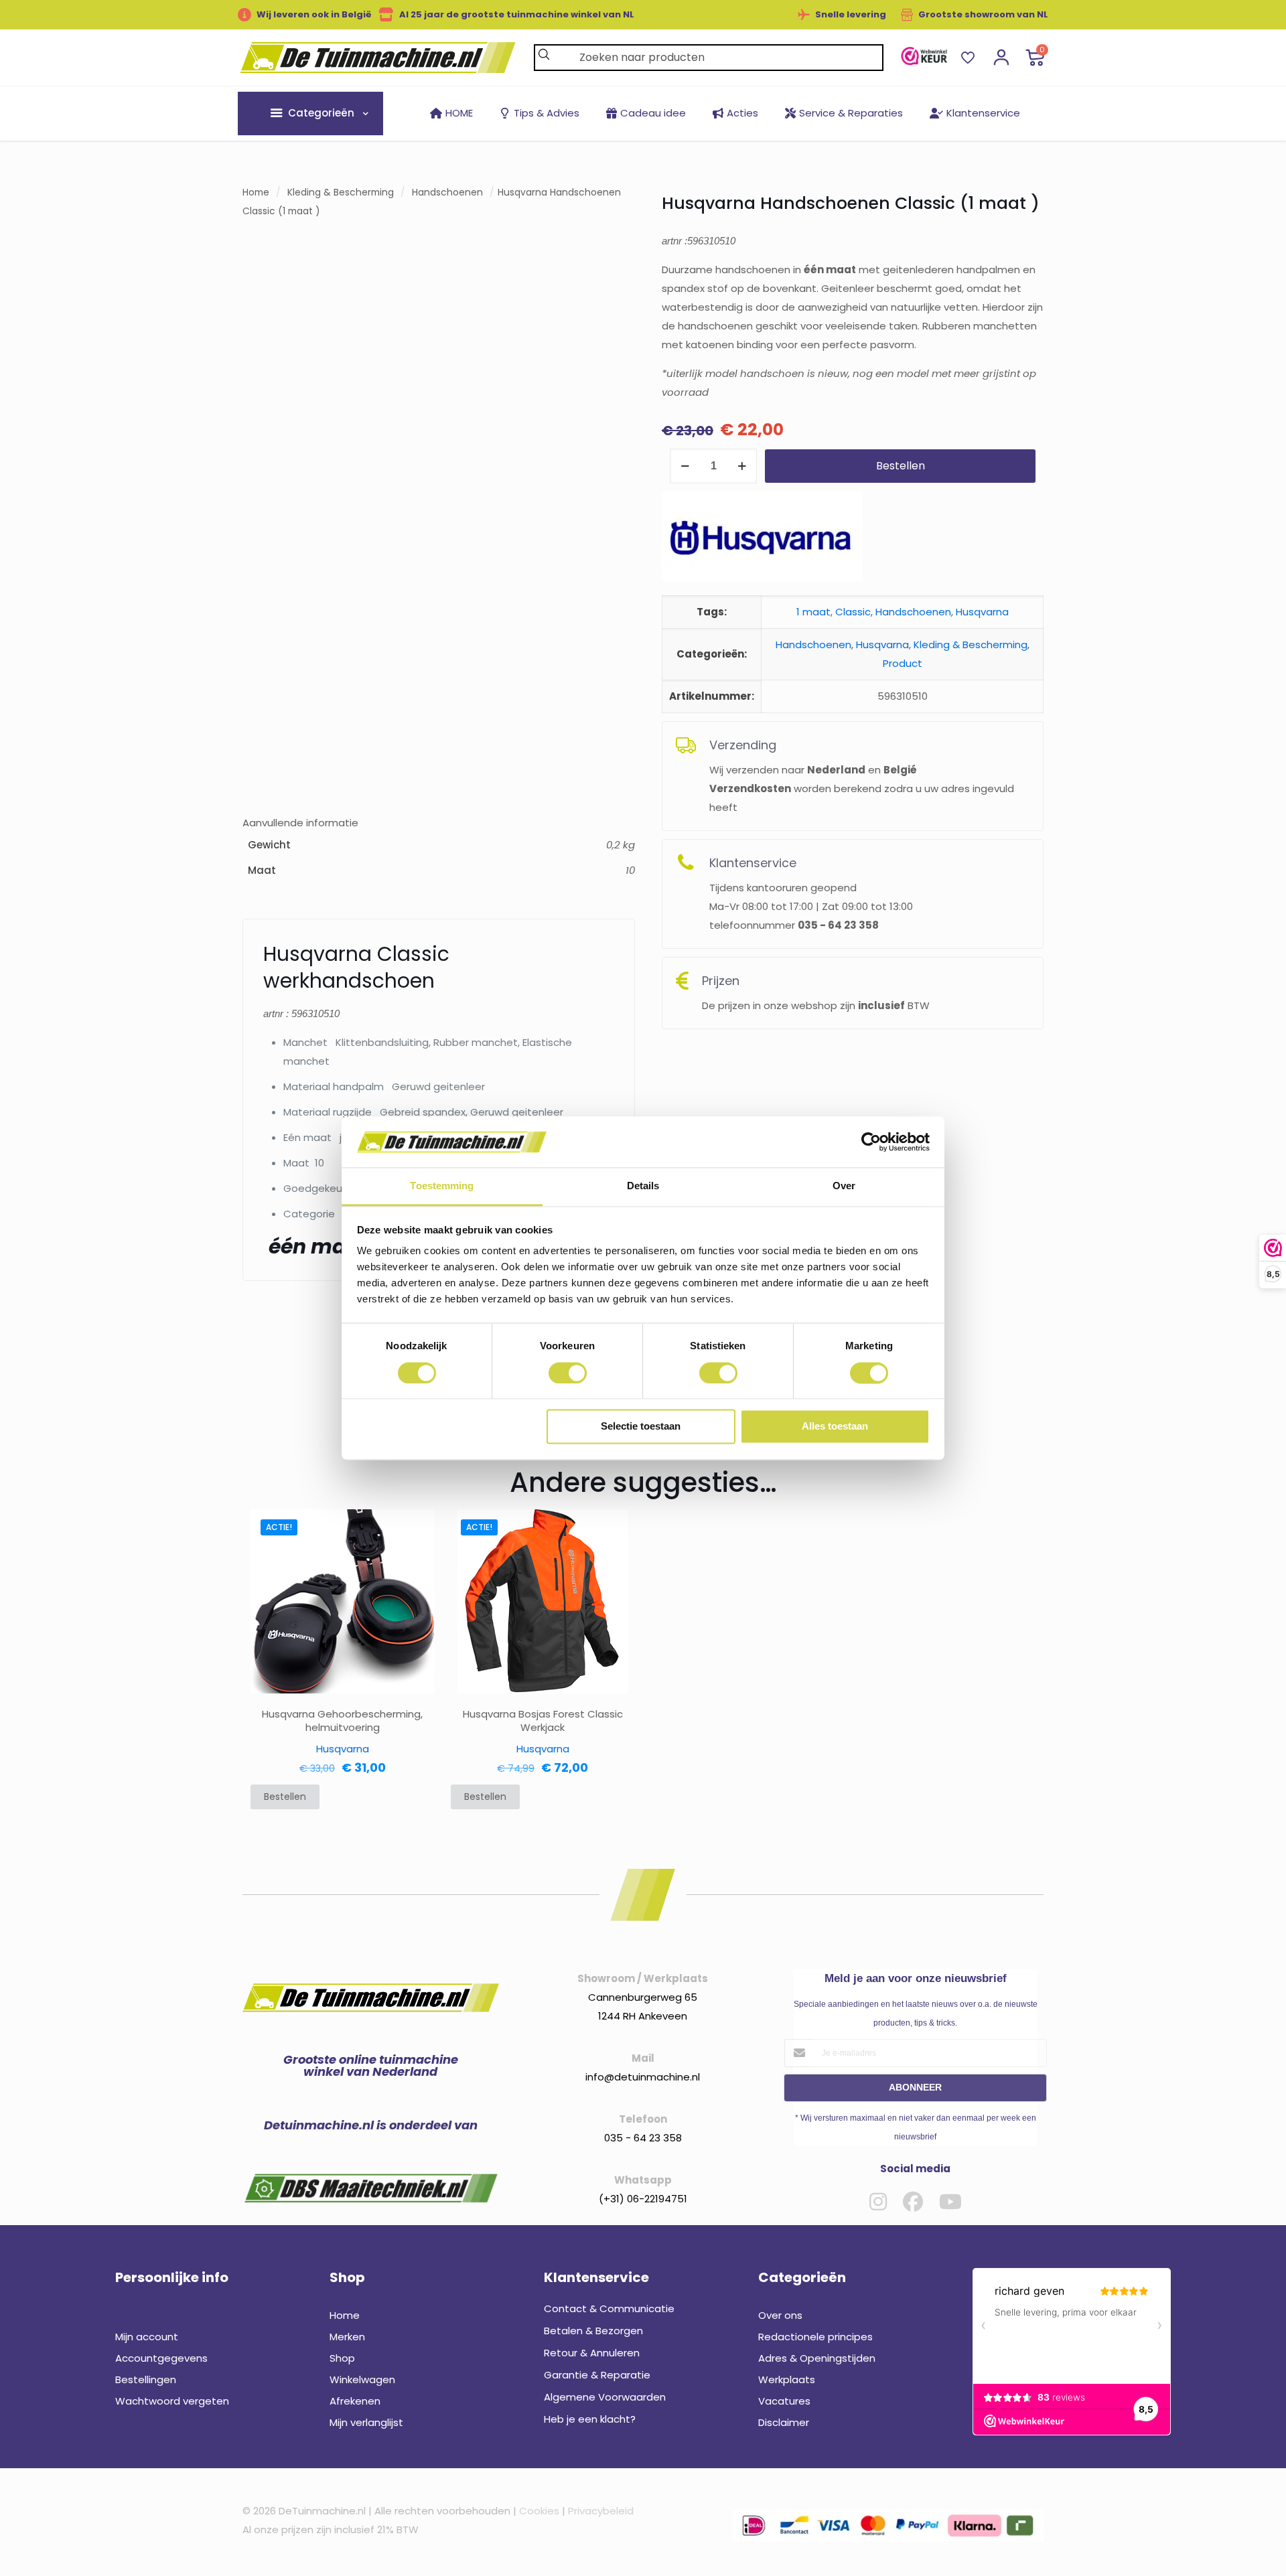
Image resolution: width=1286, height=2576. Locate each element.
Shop (342, 2358)
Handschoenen (447, 193)
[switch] (568, 1373)
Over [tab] (844, 1186)
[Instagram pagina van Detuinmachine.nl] (878, 2202)
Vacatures (784, 2401)
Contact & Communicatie (609, 2308)
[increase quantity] (742, 466)
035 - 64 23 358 (643, 2138)
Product (903, 663)
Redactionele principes (815, 2337)
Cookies (539, 2511)
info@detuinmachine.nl (643, 2077)
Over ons (780, 2315)
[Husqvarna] (762, 539)
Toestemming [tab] (442, 1186)
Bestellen (901, 466)
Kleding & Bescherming (341, 193)
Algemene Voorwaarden (605, 2397)
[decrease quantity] (685, 466)
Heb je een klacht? (590, 2419)
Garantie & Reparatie (597, 2375)
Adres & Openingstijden (817, 2358)
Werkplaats (787, 2379)
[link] (924, 56)
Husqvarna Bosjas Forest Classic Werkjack (543, 1721)
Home (256, 193)
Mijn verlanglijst (366, 2422)
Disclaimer (784, 2422)
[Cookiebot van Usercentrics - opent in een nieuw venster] (871, 1142)
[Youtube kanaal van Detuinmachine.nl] (950, 2202)
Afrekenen (355, 2401)
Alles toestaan (835, 1427)
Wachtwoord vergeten (172, 2401)
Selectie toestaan (641, 1427)
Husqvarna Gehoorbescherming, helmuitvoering (342, 1721)
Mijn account (147, 2337)
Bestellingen (146, 2379)
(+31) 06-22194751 (643, 2199)
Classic (853, 612)
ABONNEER (915, 2087)
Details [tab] (643, 1186)
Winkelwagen (362, 2379)
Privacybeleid (601, 2511)
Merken (347, 2337)
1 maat (813, 612)
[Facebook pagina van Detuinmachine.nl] (913, 2202)
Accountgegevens (161, 2358)
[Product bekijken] (416, 1557)
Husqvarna (982, 612)
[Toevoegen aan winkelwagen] (416, 1528)
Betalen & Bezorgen (593, 2331)
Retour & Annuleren (592, 2353)
